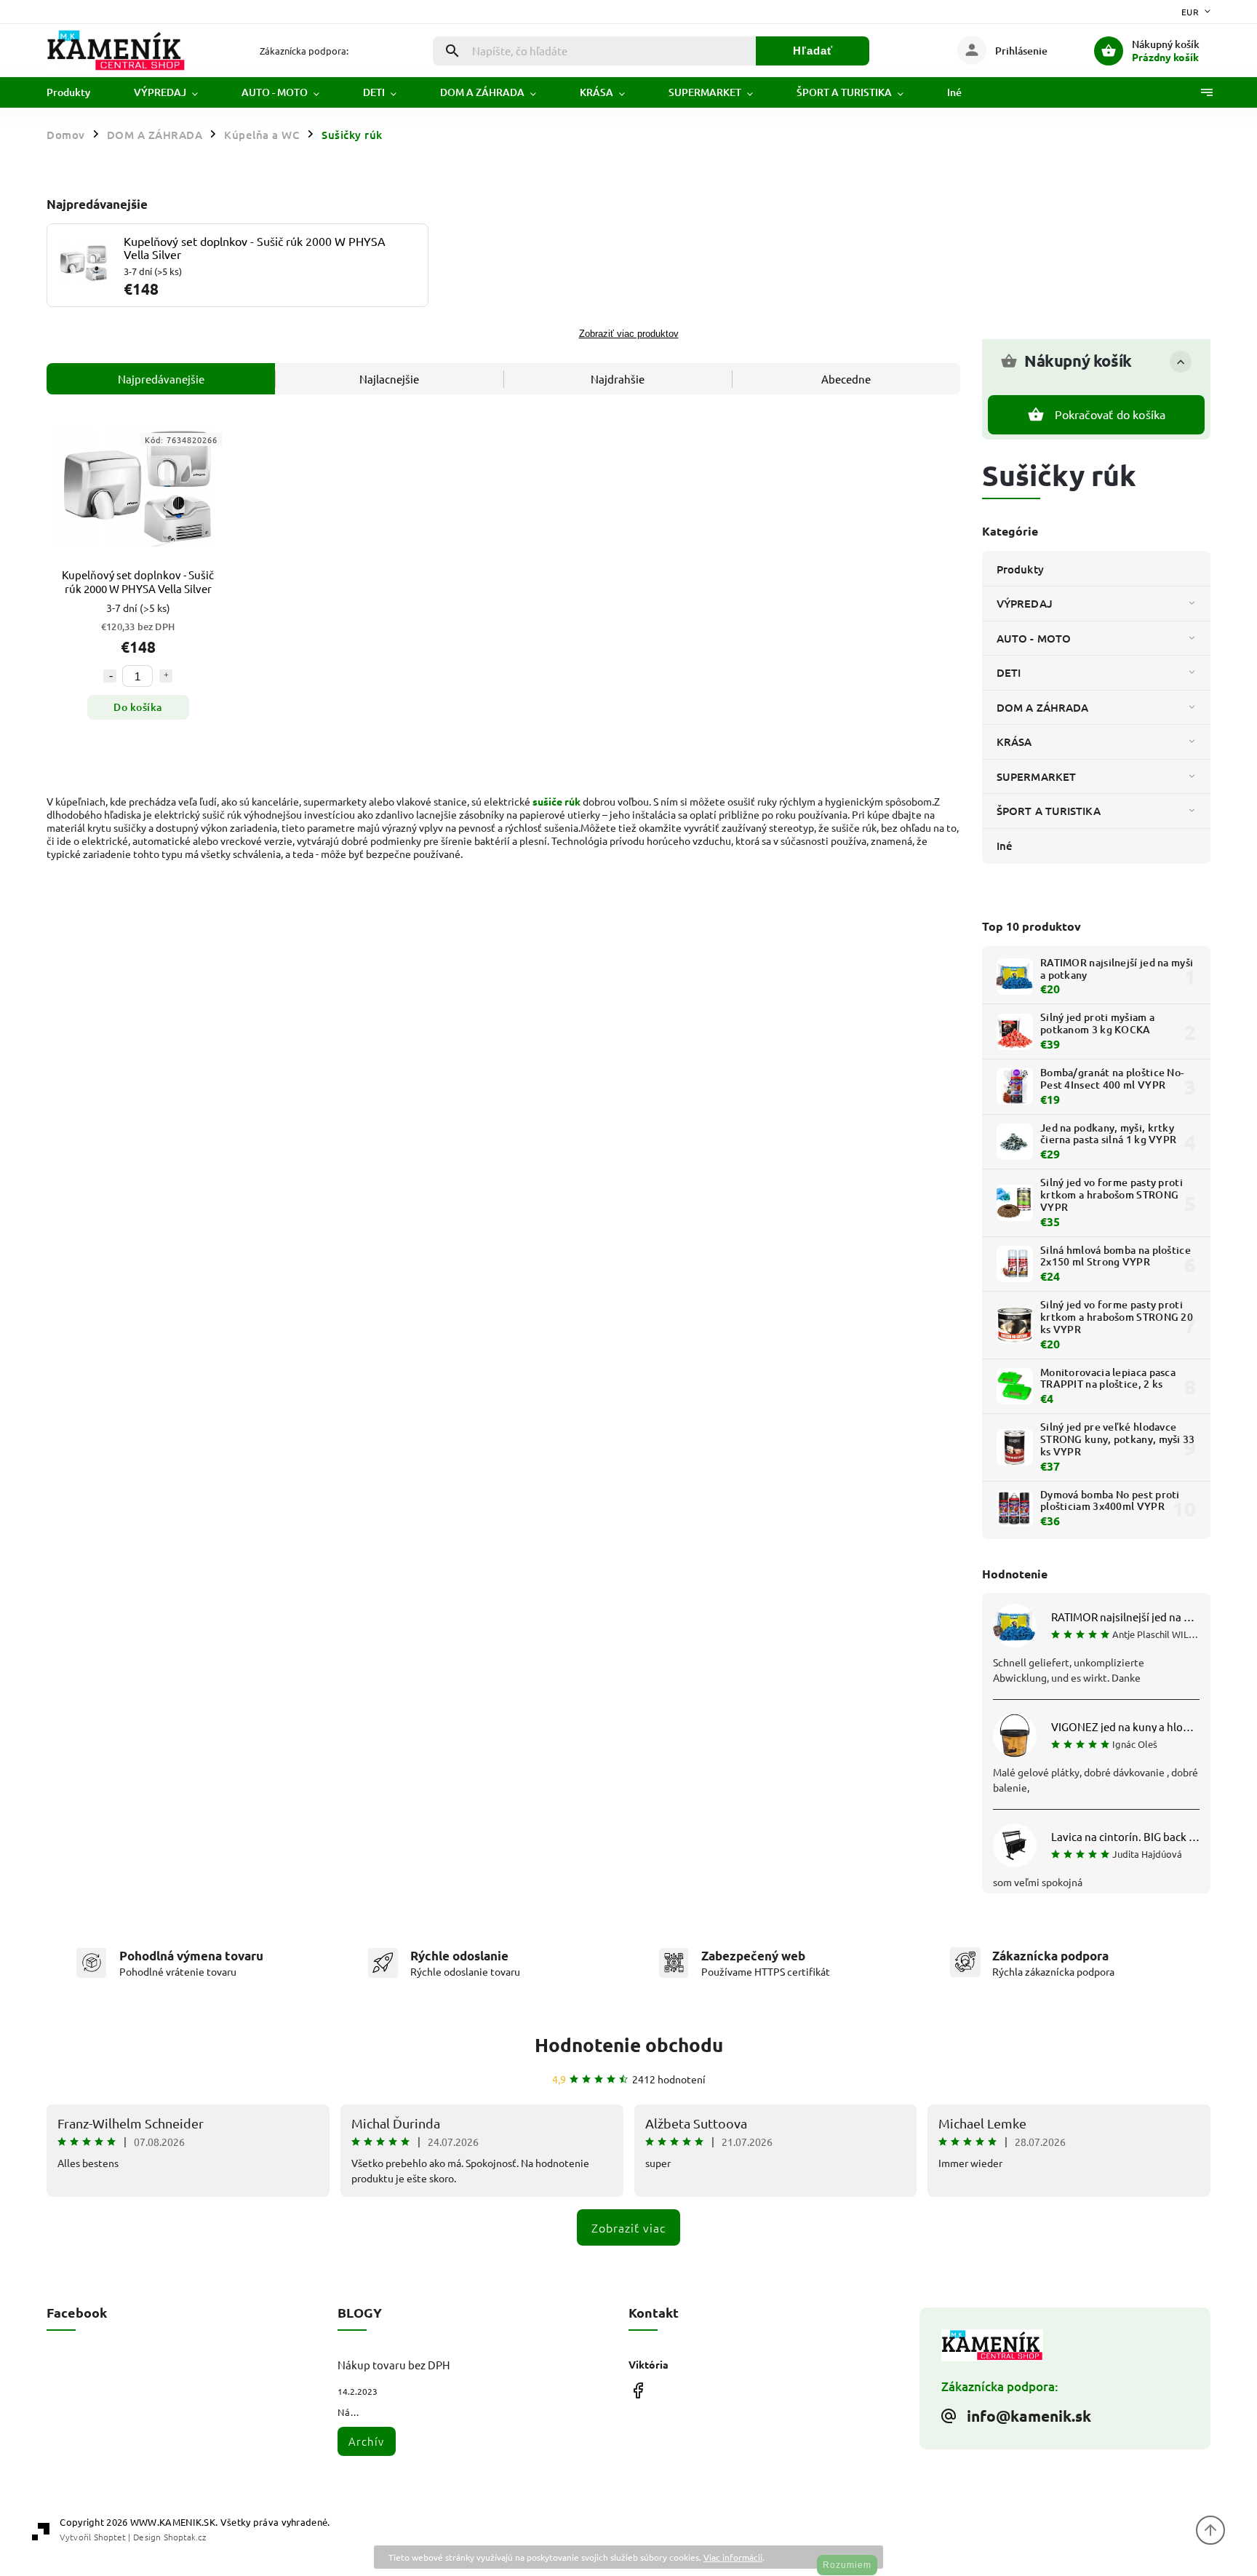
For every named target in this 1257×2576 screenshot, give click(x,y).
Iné (1005, 846)
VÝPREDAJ (1025, 603)
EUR (1190, 12)
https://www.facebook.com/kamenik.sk (638, 2390)
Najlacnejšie (389, 379)
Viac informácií (733, 2557)
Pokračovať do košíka (1110, 414)
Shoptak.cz (185, 2537)
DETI (1009, 672)
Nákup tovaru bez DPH (394, 2365)
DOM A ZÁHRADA (1042, 707)
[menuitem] (79, 92)
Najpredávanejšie (161, 379)
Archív (366, 2441)
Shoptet (110, 2537)
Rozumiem (847, 2565)
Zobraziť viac (628, 2227)
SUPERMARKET (1036, 776)
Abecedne (846, 379)
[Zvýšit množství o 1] (166, 676)
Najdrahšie (618, 379)
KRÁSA (1014, 742)
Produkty (1020, 569)
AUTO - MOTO (1034, 638)
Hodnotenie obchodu (629, 2044)
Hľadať (813, 51)
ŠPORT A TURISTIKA (1049, 811)
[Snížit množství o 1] (110, 676)
